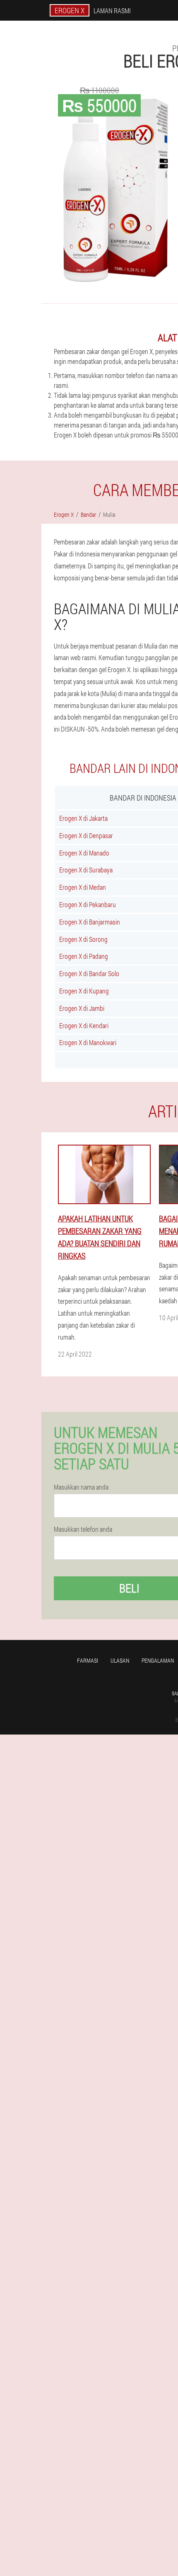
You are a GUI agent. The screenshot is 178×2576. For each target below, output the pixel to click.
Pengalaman (158, 1660)
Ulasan (120, 1660)
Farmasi (88, 1660)
